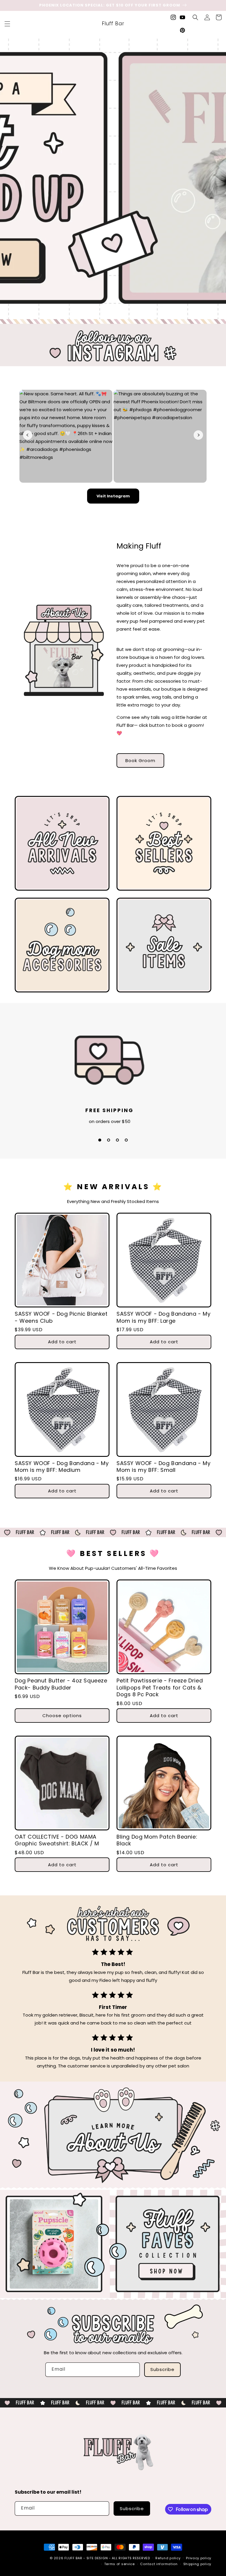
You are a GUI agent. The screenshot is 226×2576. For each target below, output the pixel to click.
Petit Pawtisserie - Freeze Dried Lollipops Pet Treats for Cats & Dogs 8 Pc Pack (160, 1687)
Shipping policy (197, 2564)
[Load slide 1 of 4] (100, 1140)
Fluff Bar (73, 2558)
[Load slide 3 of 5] (113, 315)
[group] (113, 178)
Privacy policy (199, 2558)
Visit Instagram (113, 496)
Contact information (159, 2564)
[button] (7, 24)
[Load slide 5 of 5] (131, 315)
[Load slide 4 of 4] (126, 1140)
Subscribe (162, 2369)
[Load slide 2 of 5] (104, 315)
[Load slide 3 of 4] (117, 1140)
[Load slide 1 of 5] (95, 315)
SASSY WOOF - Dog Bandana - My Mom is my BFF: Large (163, 1317)
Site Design (97, 2558)
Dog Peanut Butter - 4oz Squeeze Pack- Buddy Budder (61, 1684)
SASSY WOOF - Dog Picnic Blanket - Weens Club (61, 1317)
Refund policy (168, 2558)
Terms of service (119, 2564)
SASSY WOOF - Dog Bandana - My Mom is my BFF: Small (163, 1467)
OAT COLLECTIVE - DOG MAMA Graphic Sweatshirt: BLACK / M (57, 1840)
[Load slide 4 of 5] (122, 315)
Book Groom (140, 760)
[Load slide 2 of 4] (109, 1140)
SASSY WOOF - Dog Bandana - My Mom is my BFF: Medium (62, 1467)
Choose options (62, 1716)
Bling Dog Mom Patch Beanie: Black (157, 1840)
